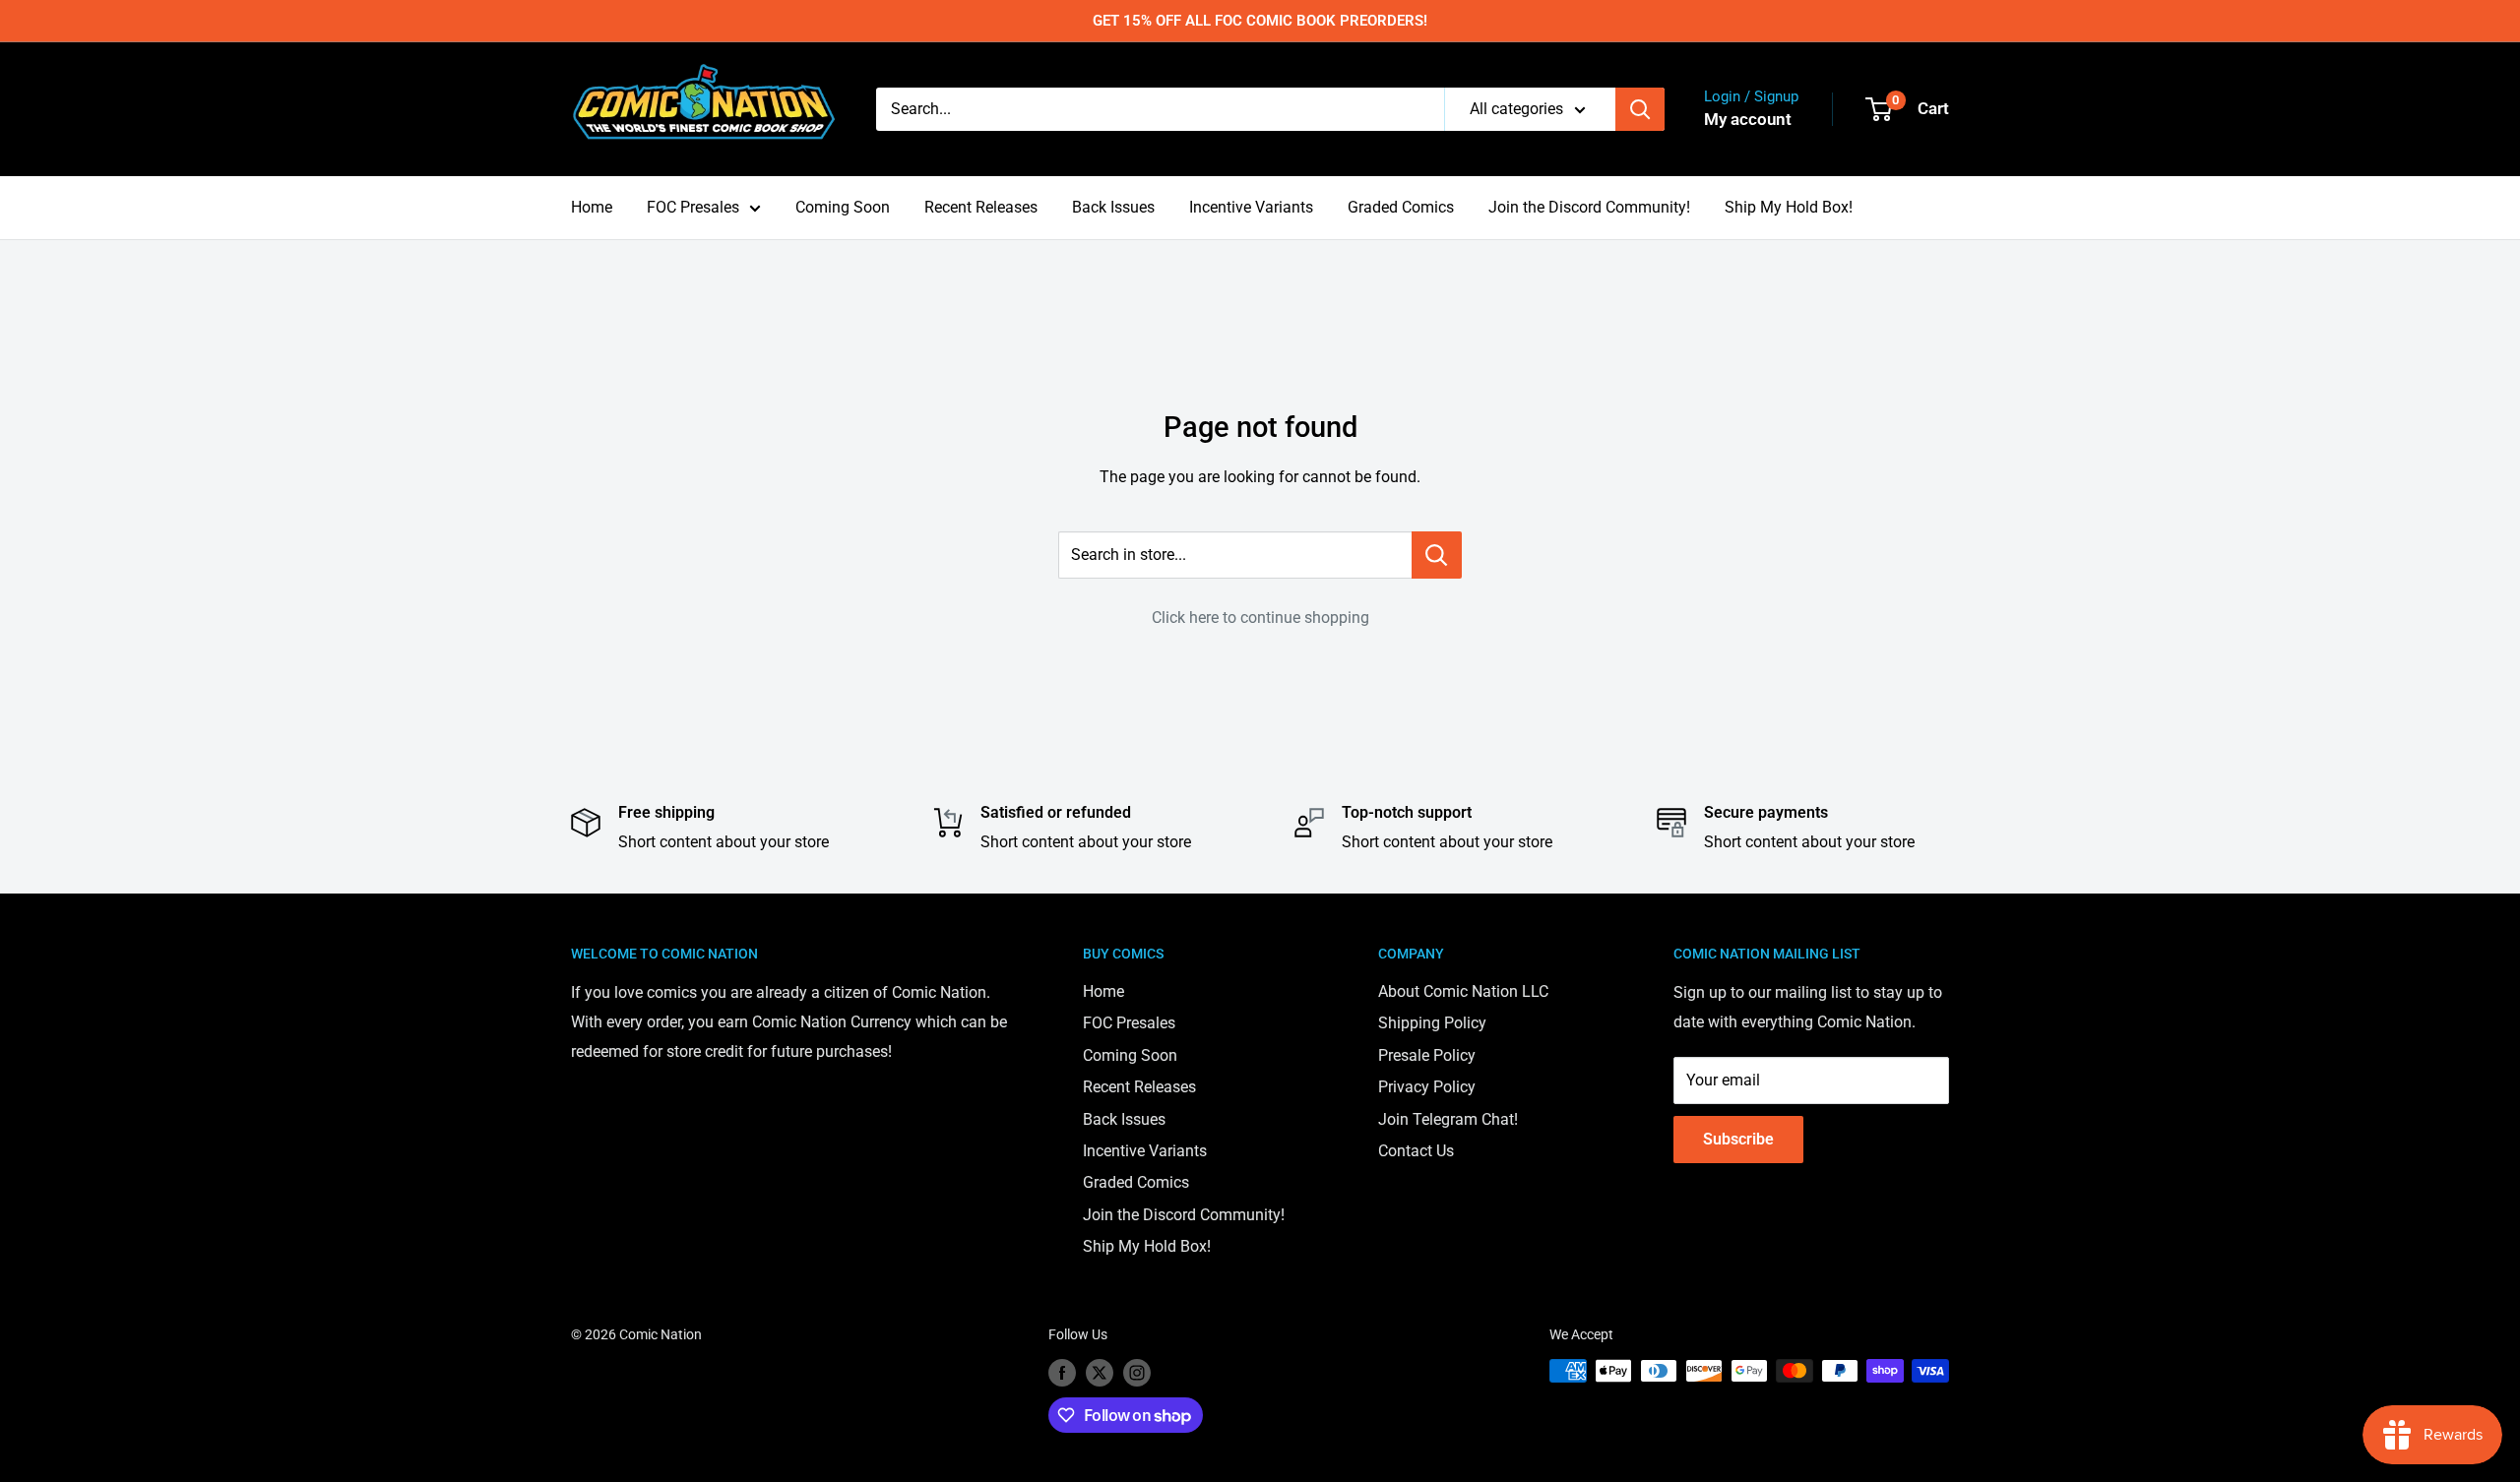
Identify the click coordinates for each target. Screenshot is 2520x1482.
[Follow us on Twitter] (1100, 1373)
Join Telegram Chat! (1448, 1119)
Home (592, 207)
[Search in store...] (1437, 555)
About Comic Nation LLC (1463, 991)
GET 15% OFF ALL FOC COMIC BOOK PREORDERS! (1260, 21)
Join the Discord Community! (1589, 207)
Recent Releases (981, 207)
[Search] (1640, 109)
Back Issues (1113, 207)
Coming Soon (843, 207)
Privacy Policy (1427, 1087)
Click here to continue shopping (1260, 617)
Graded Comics (1401, 207)
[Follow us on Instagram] (1137, 1373)
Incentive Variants (1251, 207)
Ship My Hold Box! (1789, 207)
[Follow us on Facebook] (1062, 1373)
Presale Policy (1427, 1055)
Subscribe (1738, 1139)
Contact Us (1416, 1151)
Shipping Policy (1432, 1023)
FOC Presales (693, 207)
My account (1748, 119)
